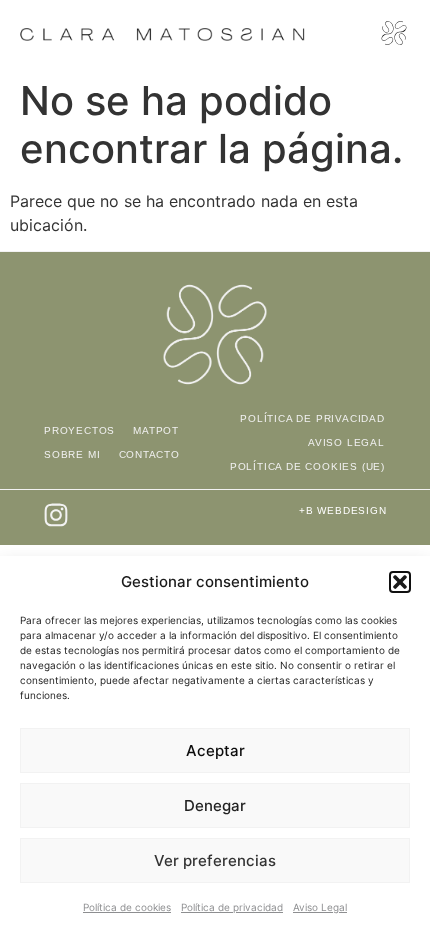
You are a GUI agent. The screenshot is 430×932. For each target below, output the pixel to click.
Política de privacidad (232, 907)
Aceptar (215, 750)
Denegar (215, 805)
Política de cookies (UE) (307, 466)
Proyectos (79, 430)
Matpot (156, 430)
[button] (400, 582)
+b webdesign (343, 510)
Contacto (149, 454)
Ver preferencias (215, 860)
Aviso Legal (320, 907)
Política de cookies (127, 907)
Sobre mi (72, 454)
